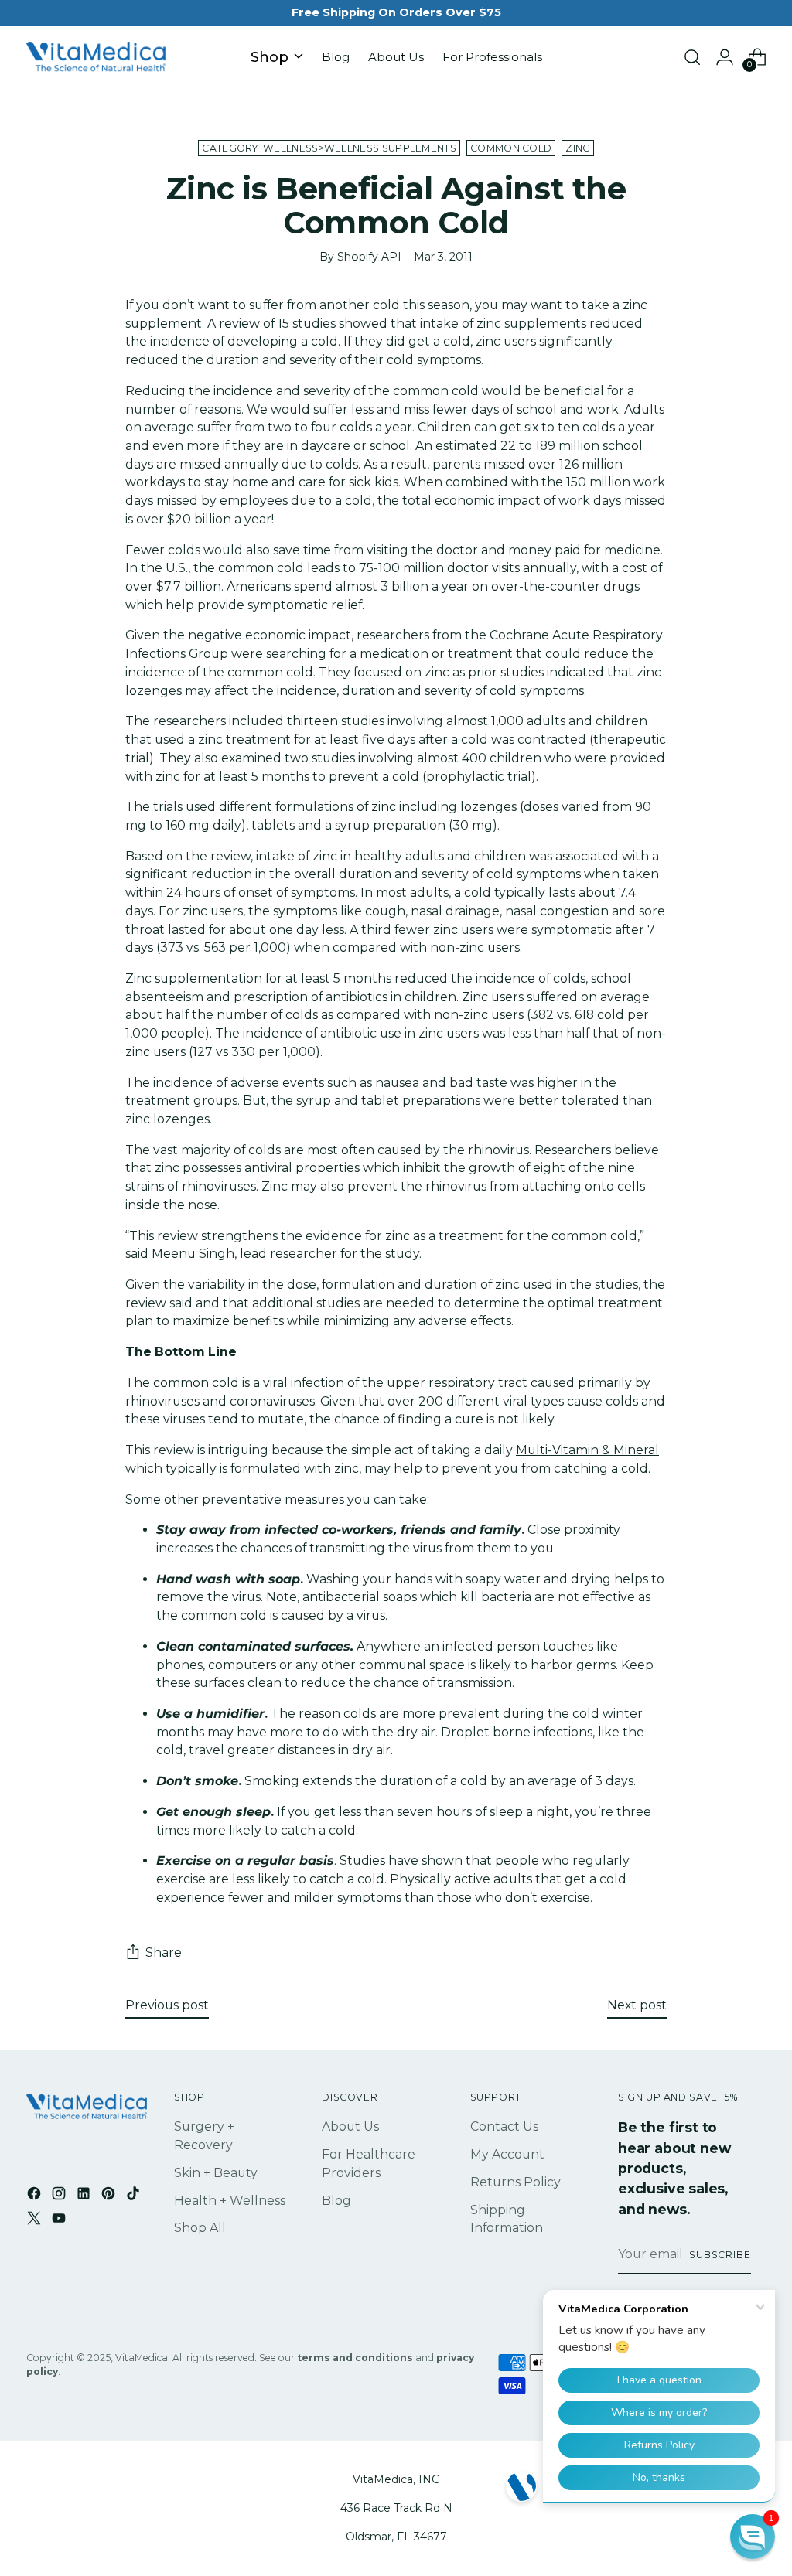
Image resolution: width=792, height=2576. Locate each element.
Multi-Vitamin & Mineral (587, 1450)
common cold (511, 148)
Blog (336, 2201)
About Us (350, 2126)
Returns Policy (515, 2182)
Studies (362, 1860)
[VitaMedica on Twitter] (36, 2221)
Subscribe (720, 2255)
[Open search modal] (692, 57)
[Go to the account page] (725, 57)
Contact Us (504, 2126)
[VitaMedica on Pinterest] (110, 2196)
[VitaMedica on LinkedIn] (85, 2196)
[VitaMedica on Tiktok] (135, 2196)
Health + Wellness (230, 2201)
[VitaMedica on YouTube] (60, 2221)
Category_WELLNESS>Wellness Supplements (329, 148)
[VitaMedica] (96, 58)
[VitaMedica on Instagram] (60, 2196)
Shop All (200, 2228)
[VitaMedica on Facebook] (36, 2196)
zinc (577, 148)
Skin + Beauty (216, 2173)
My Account (507, 2154)
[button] (753, 2537)
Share (164, 1952)
